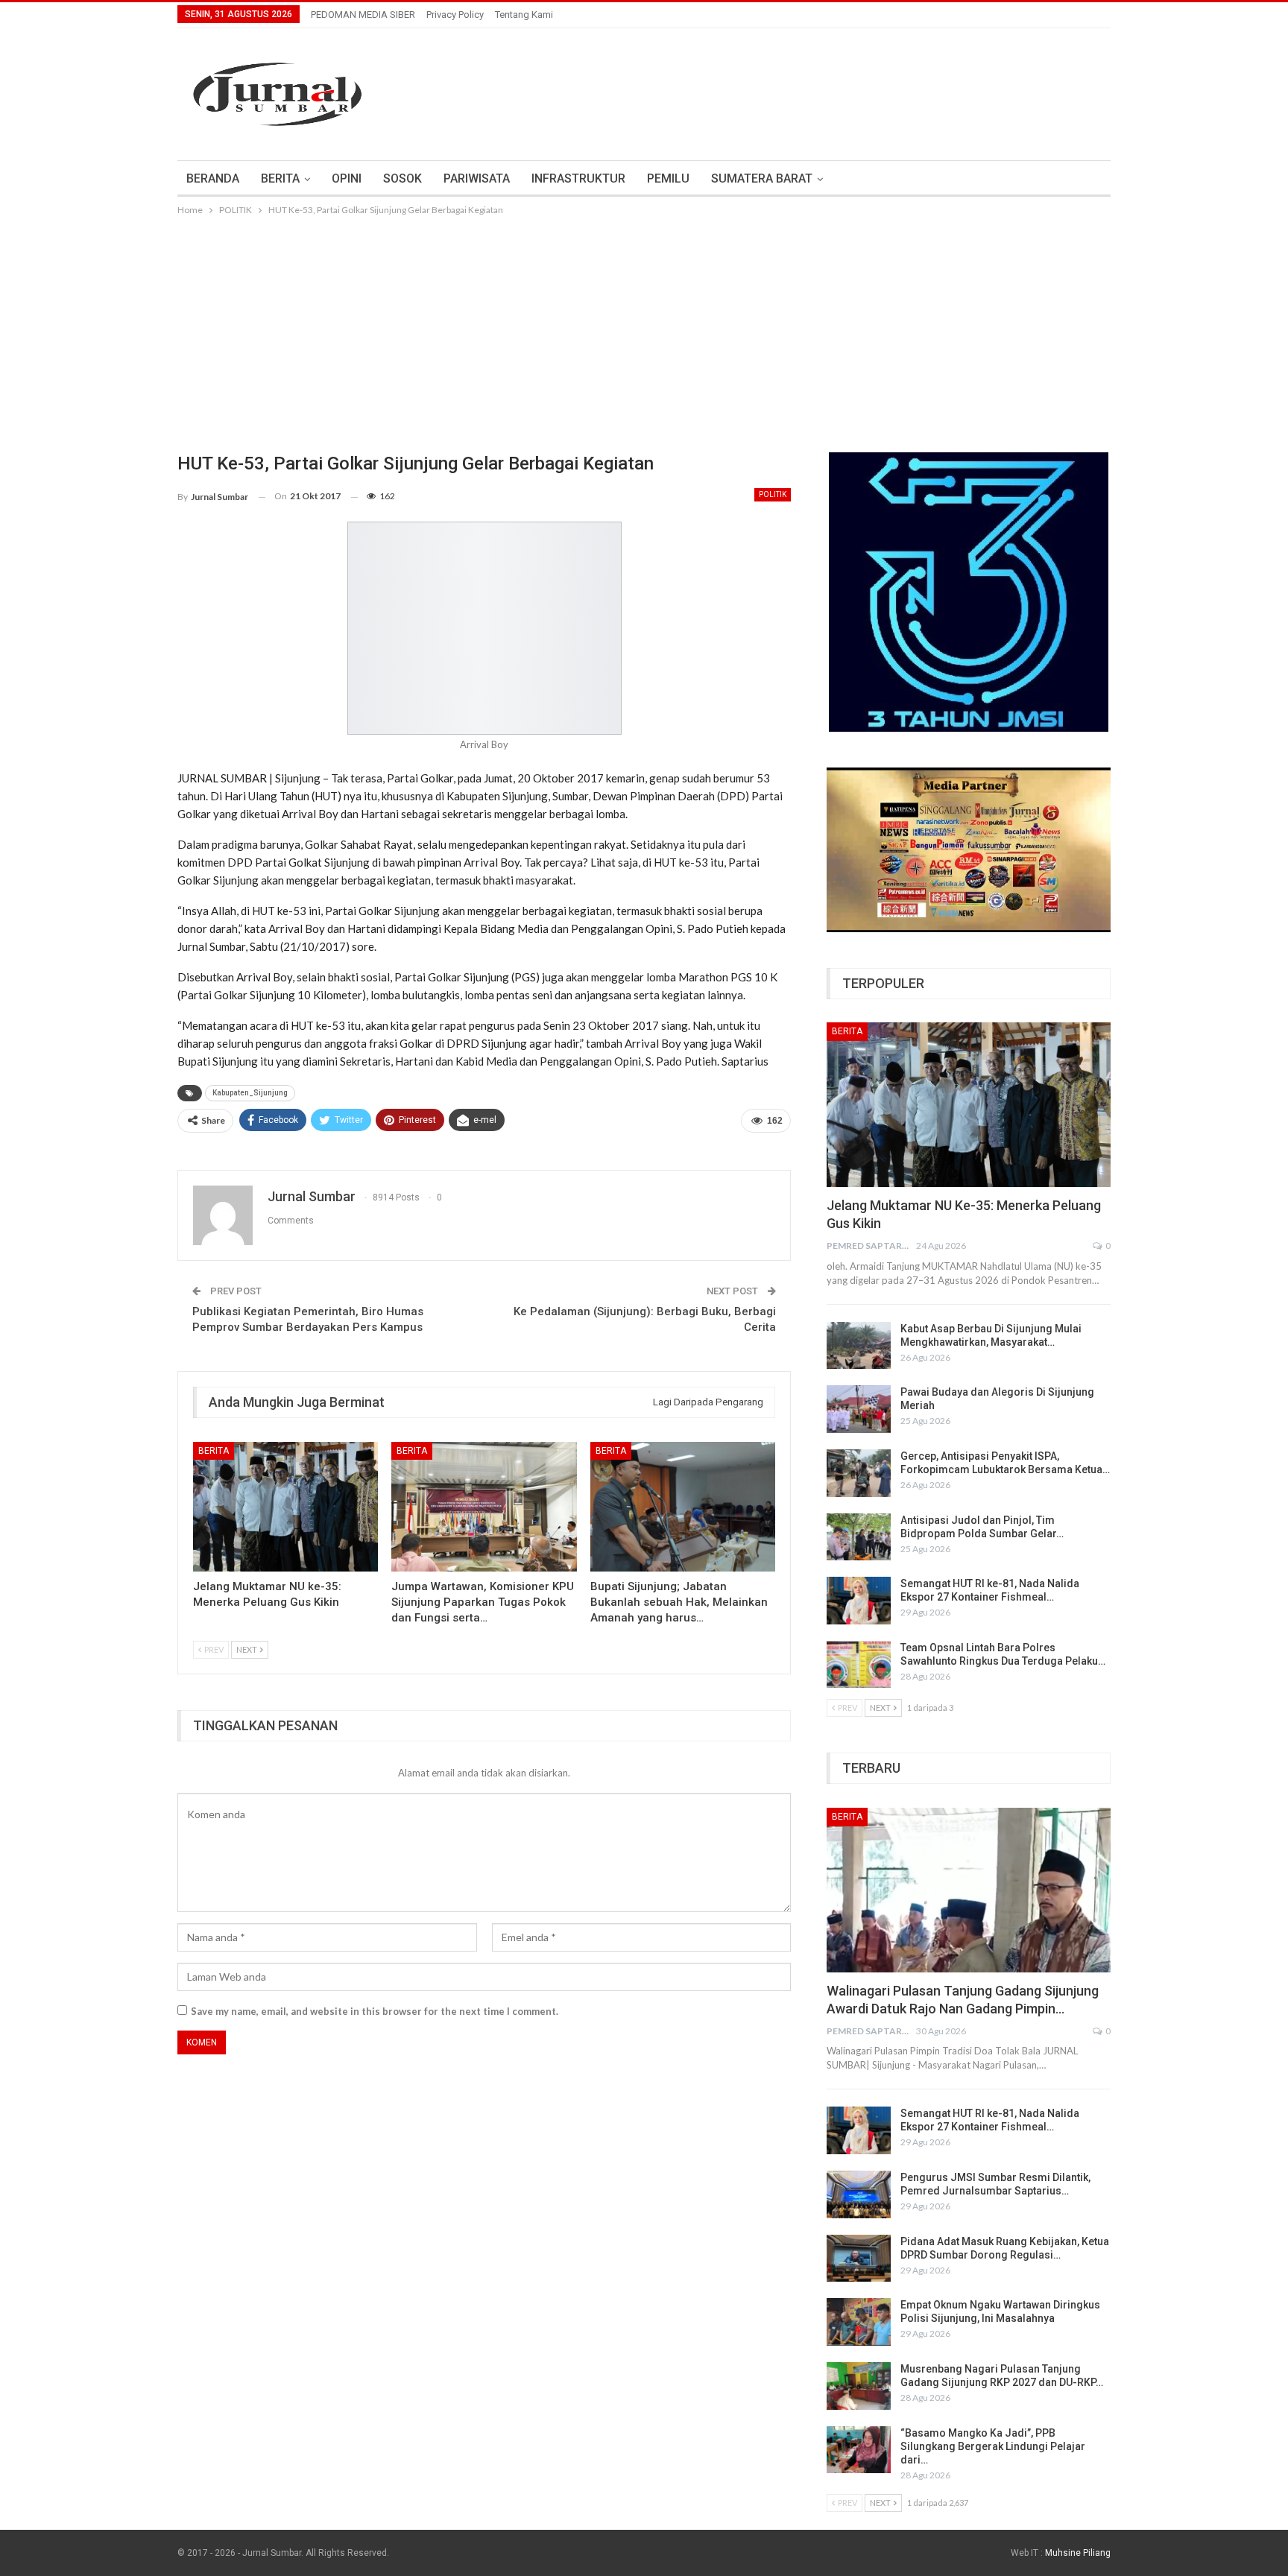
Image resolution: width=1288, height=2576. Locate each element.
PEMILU (668, 178)
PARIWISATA (477, 178)
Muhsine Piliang (1078, 2553)
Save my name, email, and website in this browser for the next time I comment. (375, 2011)
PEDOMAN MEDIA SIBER (363, 15)
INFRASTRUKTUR (578, 178)
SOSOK (402, 178)
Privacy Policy (455, 15)
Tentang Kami (524, 15)
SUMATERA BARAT (762, 178)
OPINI (347, 178)
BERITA (280, 178)
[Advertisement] (644, 330)
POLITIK (773, 494)
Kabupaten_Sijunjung (250, 1093)
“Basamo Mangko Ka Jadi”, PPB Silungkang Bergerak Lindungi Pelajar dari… (993, 2446)
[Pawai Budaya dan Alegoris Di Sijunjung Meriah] (859, 1409)
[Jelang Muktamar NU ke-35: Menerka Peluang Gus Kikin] (285, 1507)
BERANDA (213, 178)
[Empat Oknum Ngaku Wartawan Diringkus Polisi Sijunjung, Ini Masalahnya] (859, 2322)
